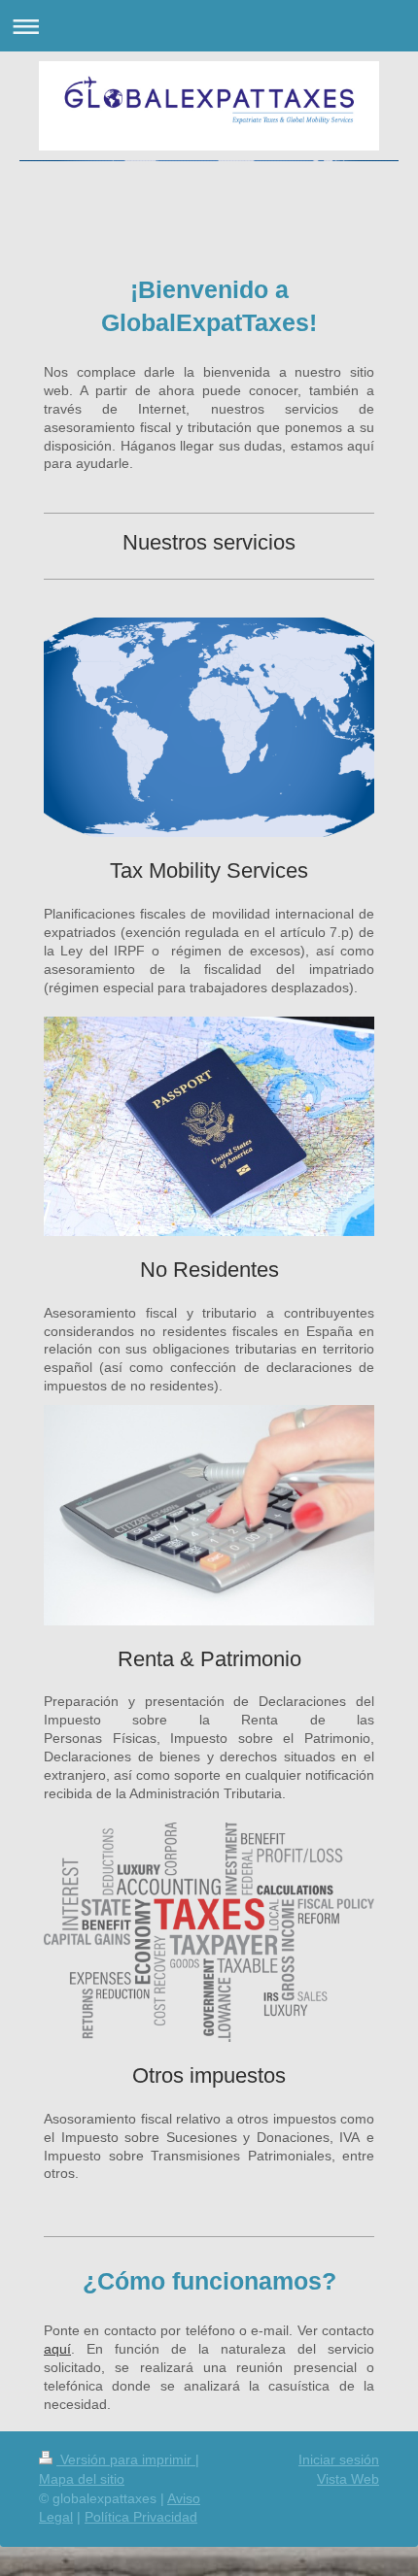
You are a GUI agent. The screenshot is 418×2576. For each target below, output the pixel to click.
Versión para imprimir (126, 2459)
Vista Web (348, 2479)
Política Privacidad (141, 2517)
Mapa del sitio (82, 2479)
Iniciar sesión (339, 2459)
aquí (57, 2349)
